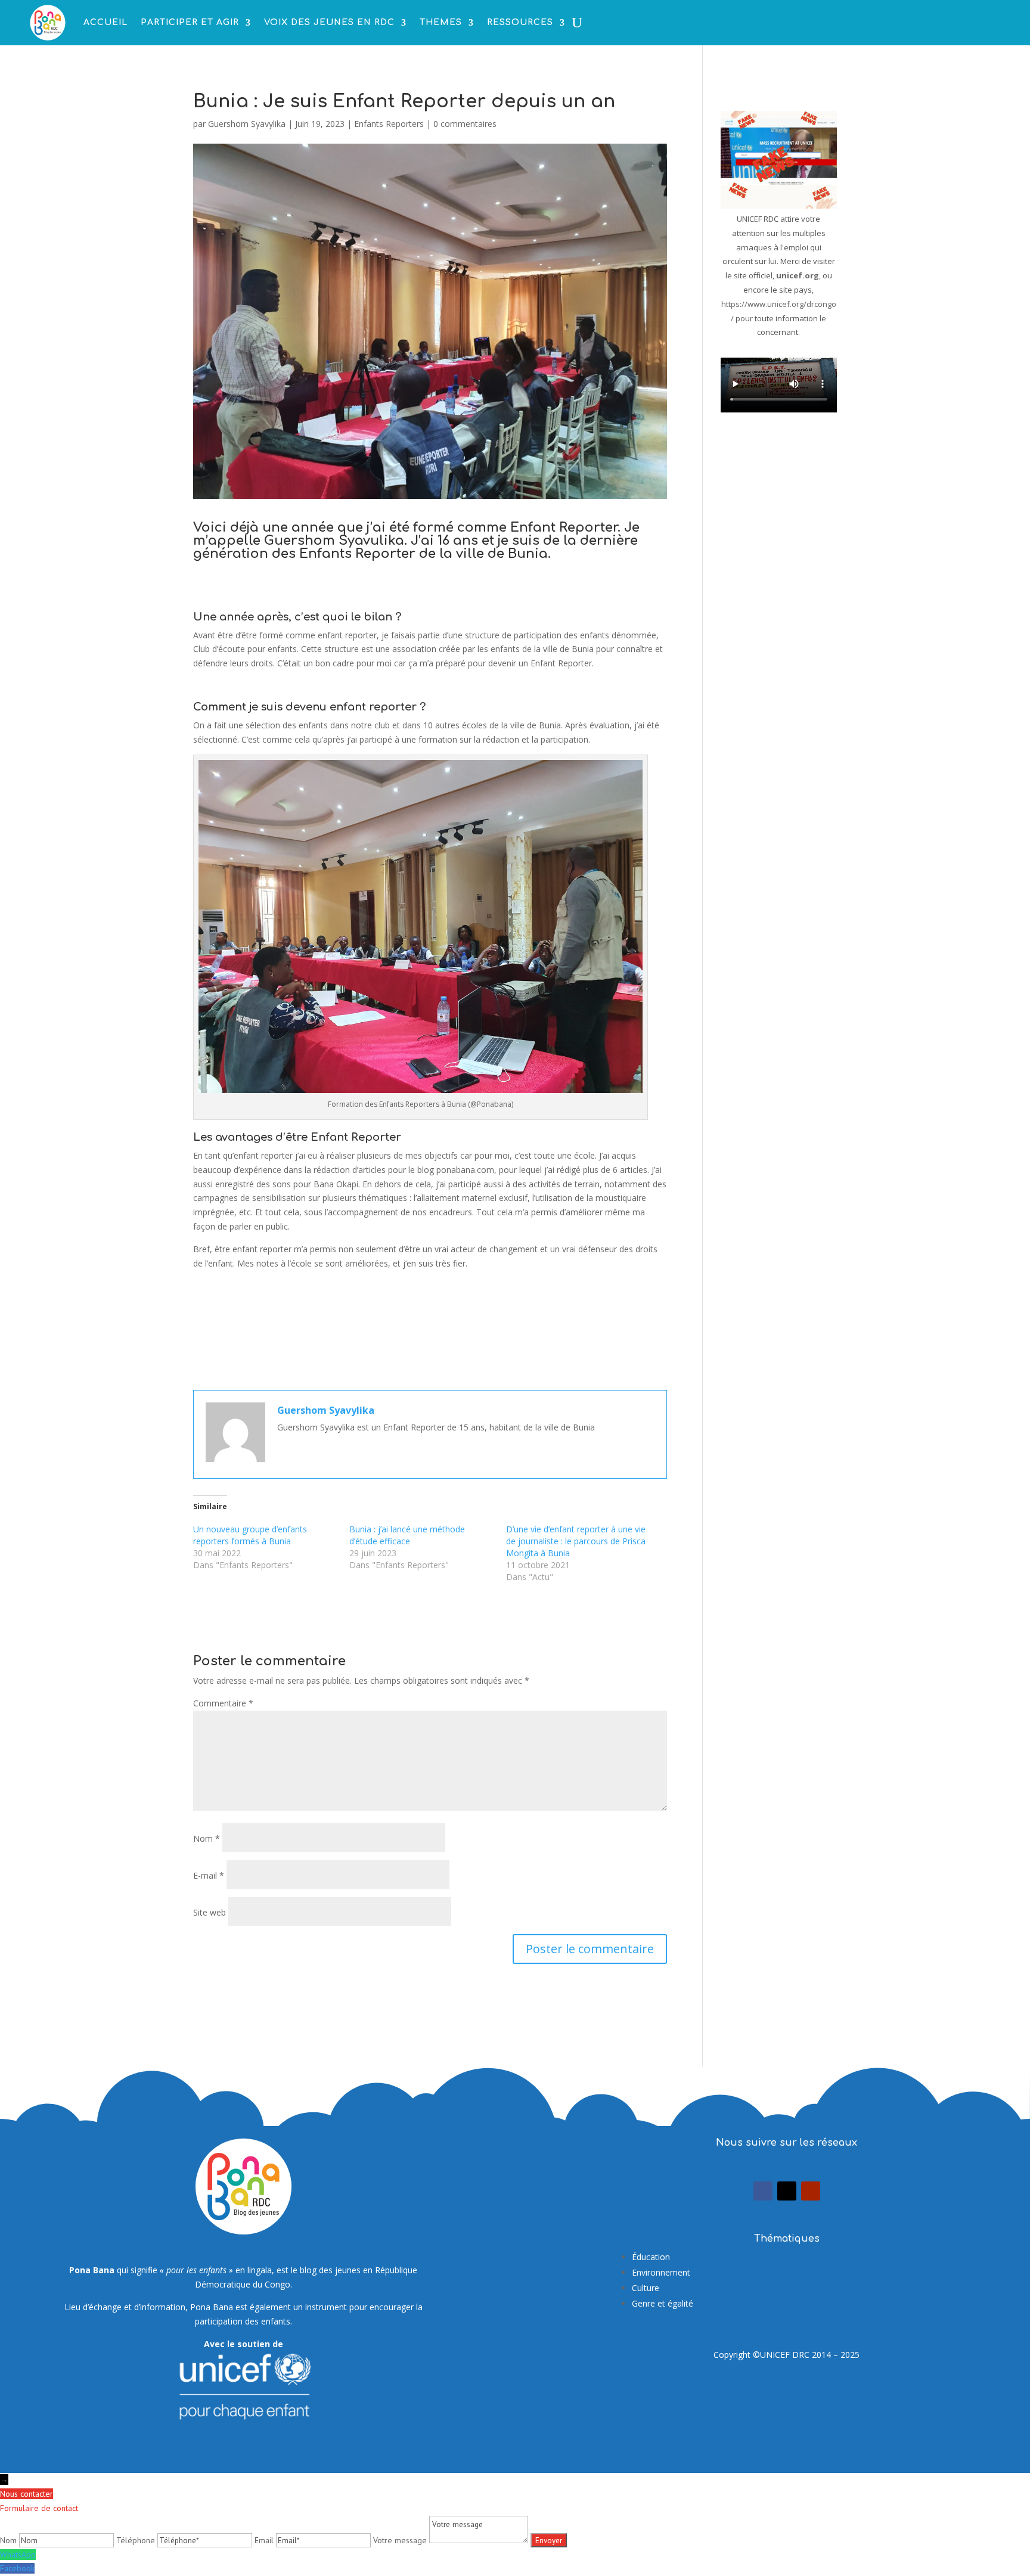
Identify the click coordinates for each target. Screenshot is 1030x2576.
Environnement (661, 2272)
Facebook (17, 2568)
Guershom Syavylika (247, 124)
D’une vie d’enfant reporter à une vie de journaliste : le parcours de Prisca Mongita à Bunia (576, 1541)
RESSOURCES (520, 22)
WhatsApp (18, 2555)
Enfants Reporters (389, 124)
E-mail (209, 1875)
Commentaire (223, 1703)
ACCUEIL (106, 22)
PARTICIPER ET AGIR (190, 22)
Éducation (651, 2257)
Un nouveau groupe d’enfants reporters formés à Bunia (250, 1535)
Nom (207, 1838)
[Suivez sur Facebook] (763, 2191)
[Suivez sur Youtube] (811, 2191)
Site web (210, 1912)
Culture (646, 2288)
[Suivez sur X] (787, 2191)
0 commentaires (465, 124)
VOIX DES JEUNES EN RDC (329, 22)
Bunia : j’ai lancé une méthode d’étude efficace (407, 1535)
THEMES (441, 22)
